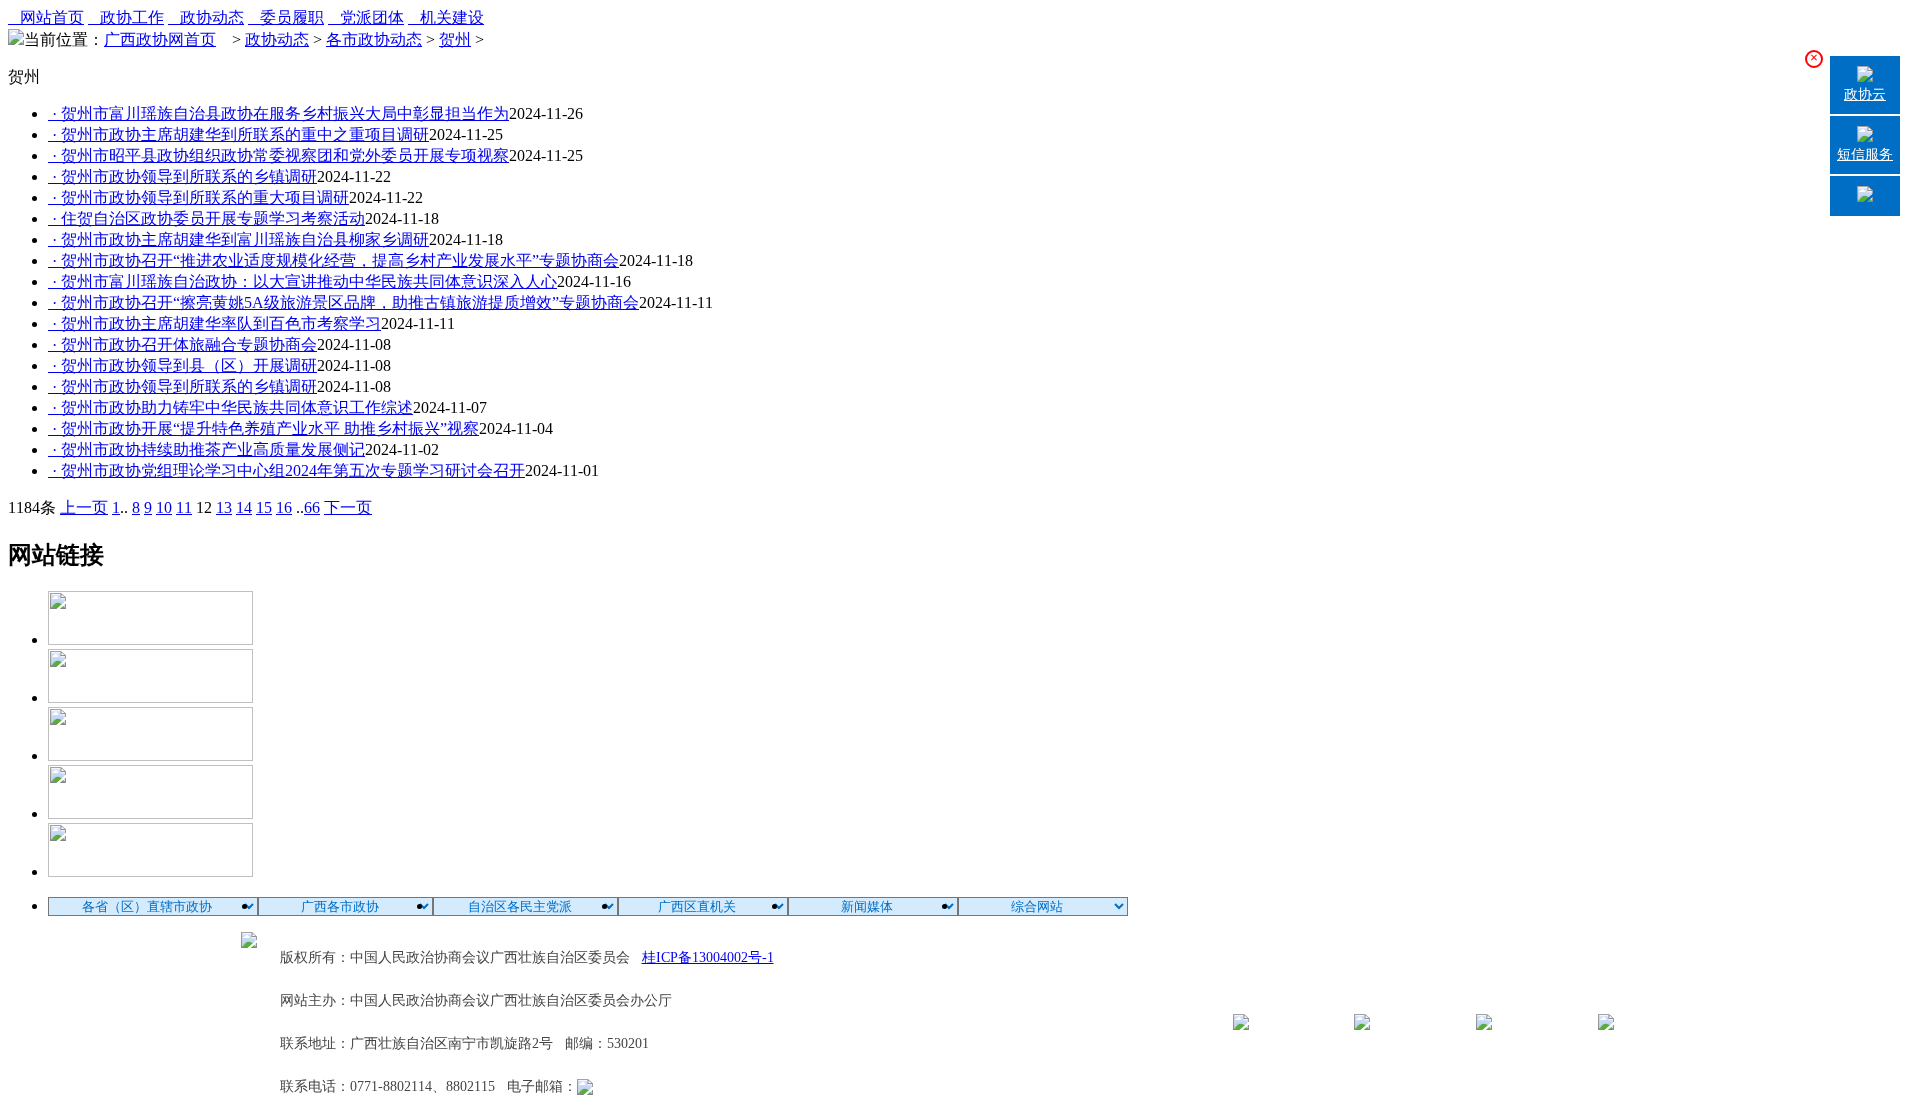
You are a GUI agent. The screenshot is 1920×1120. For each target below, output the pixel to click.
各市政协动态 (374, 39)
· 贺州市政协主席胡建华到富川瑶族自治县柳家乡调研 (238, 239)
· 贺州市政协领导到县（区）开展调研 (182, 365)
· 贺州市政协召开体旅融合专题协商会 (182, 344)
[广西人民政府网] (150, 871)
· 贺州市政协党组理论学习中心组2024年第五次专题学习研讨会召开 (286, 470)
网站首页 (46, 17)
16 (284, 507)
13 (224, 507)
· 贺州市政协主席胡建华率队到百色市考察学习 (214, 323)
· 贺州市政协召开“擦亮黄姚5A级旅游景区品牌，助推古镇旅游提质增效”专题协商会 (343, 302)
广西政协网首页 (160, 39)
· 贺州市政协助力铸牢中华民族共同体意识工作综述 (230, 407)
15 (264, 507)
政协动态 (206, 17)
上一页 (84, 507)
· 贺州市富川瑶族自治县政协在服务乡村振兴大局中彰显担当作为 (278, 113)
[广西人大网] (150, 813)
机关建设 (446, 17)
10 (164, 507)
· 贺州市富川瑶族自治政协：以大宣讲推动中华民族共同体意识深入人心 (302, 281)
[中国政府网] (150, 697)
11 (184, 507)
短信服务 (1865, 154)
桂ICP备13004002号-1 (708, 957)
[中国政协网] (150, 755)
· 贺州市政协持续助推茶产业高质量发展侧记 (206, 449)
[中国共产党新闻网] (150, 639)
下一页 (348, 507)
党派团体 (366, 17)
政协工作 (126, 17)
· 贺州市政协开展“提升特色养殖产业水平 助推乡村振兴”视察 (263, 428)
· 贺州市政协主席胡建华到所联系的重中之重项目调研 (238, 134)
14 (244, 507)
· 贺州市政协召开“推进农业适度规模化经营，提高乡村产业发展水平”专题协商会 (333, 260)
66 (312, 507)
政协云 (1865, 94)
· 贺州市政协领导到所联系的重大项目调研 (198, 197)
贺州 (455, 39)
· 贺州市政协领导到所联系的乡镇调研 (182, 176)
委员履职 (286, 17)
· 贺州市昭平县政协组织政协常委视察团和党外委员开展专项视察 (278, 155)
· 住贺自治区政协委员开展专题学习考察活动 (206, 218)
